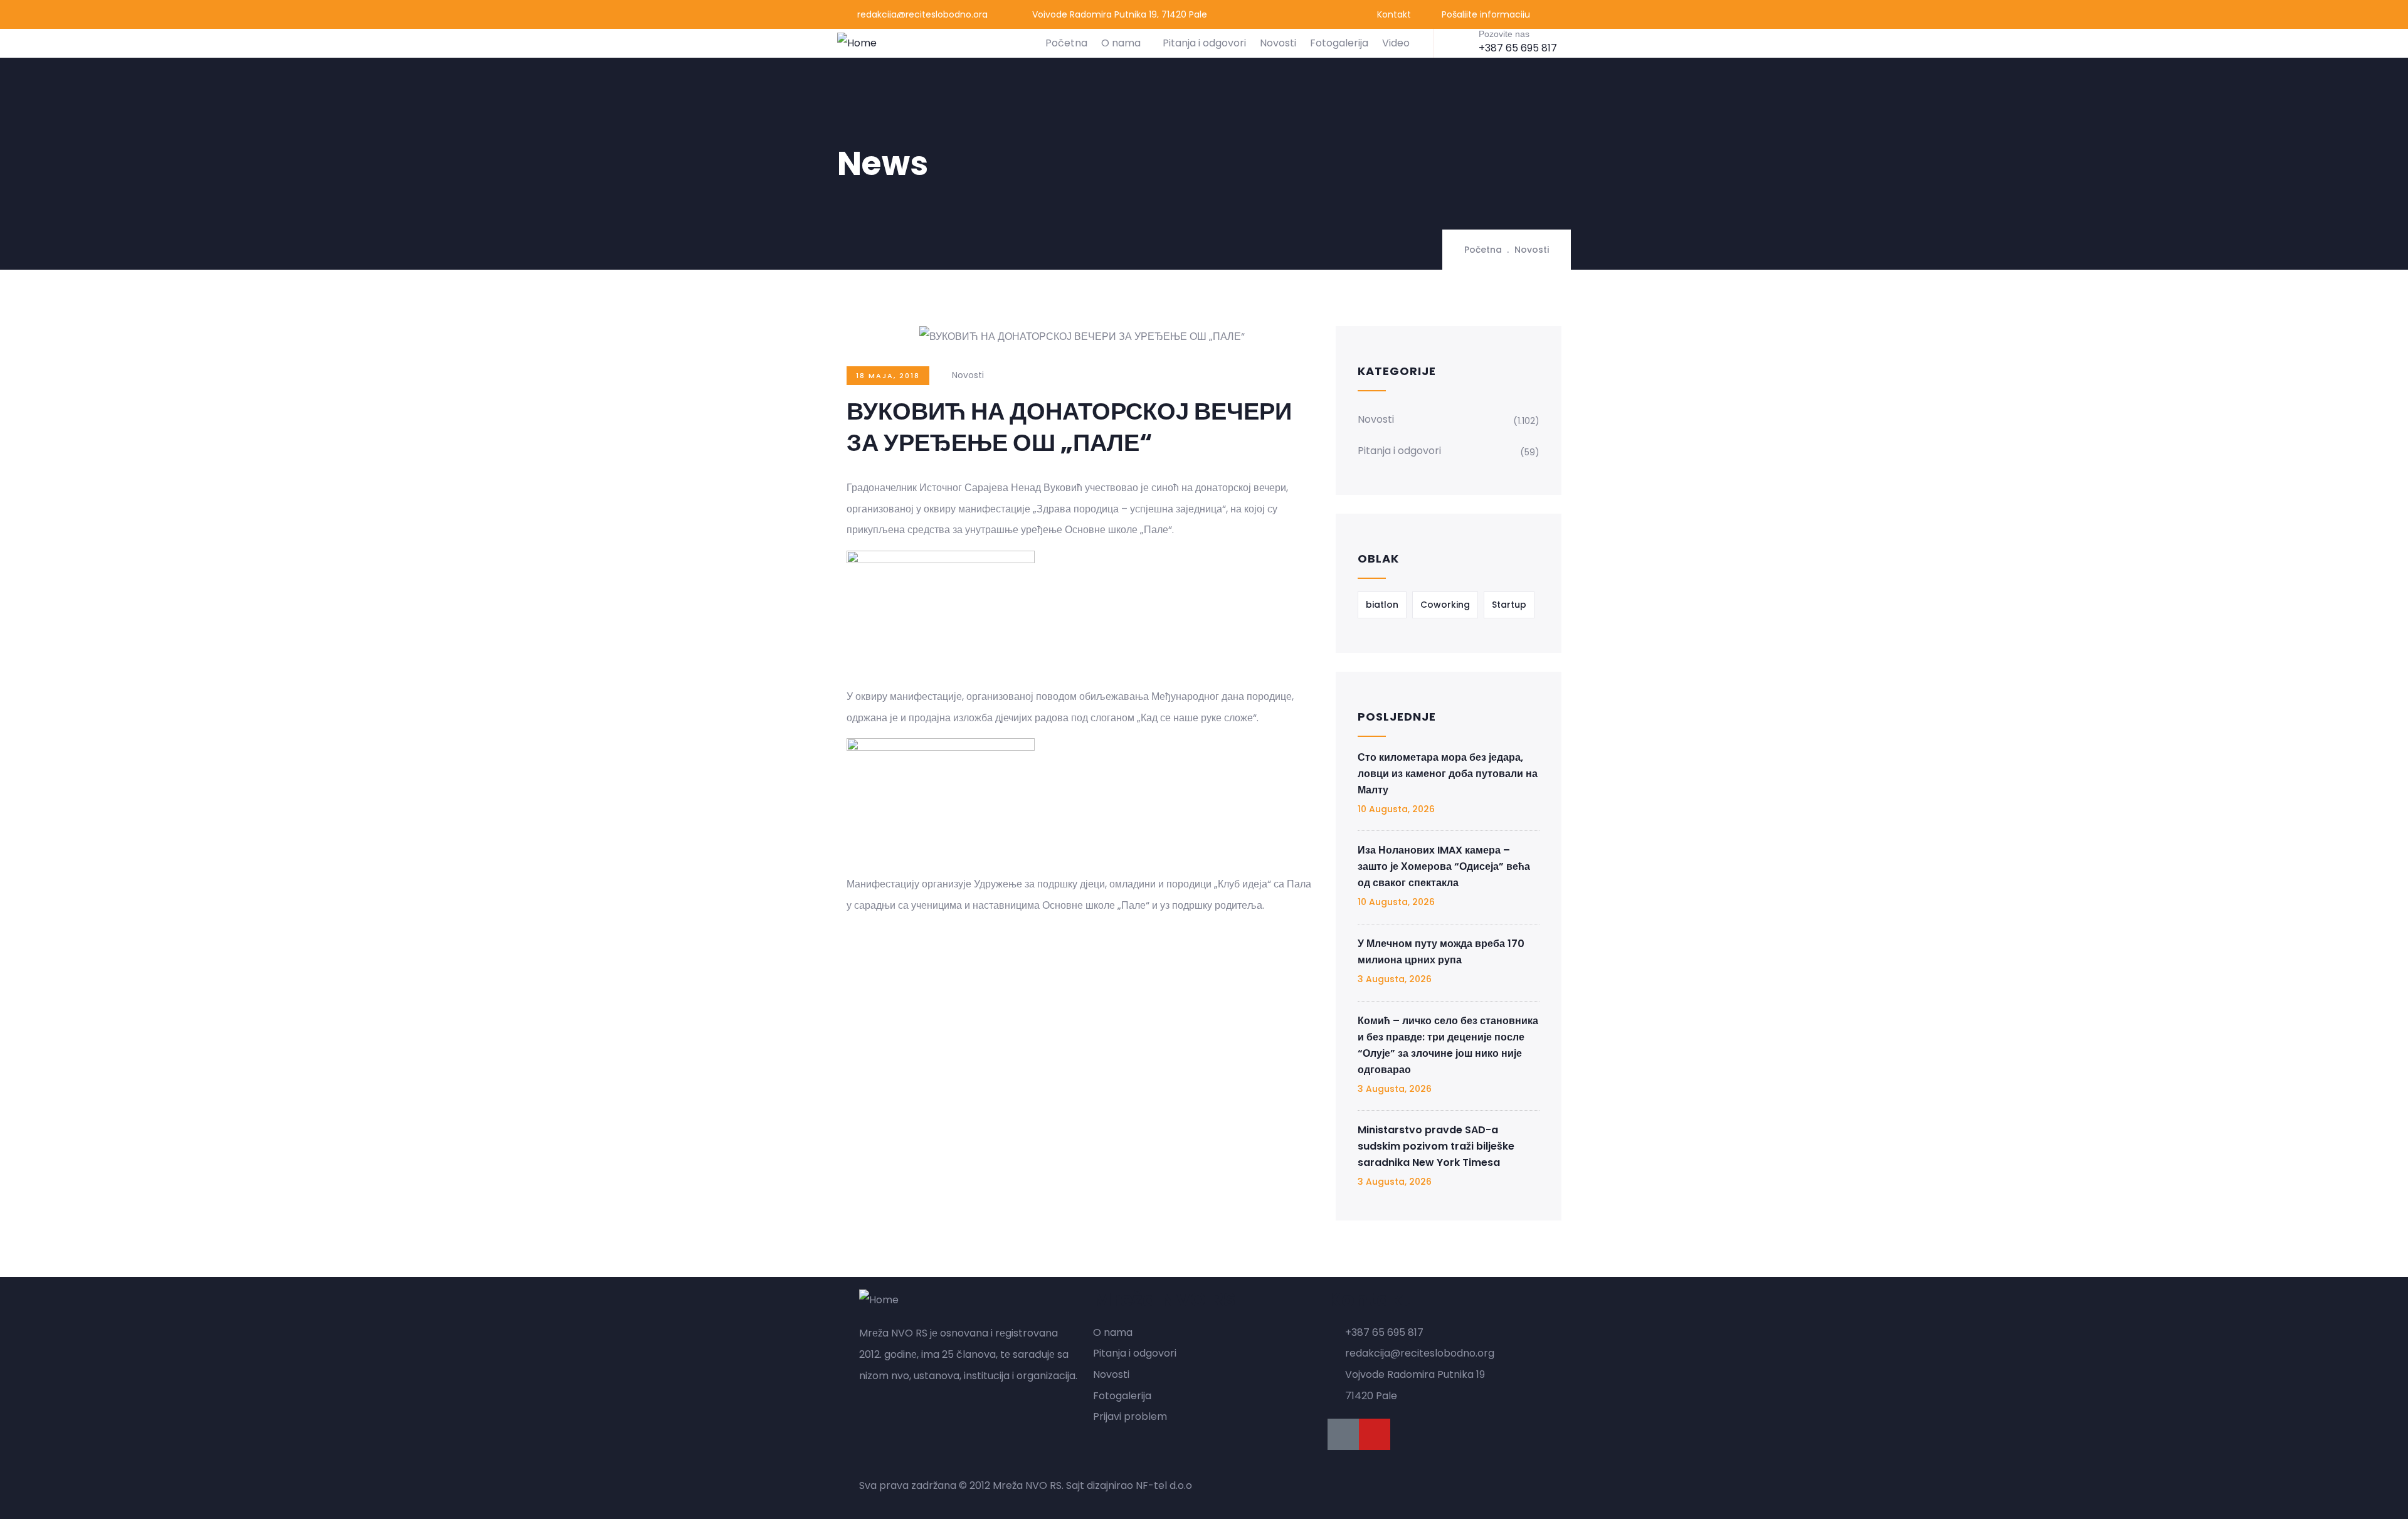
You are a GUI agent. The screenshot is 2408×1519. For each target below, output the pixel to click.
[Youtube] (1375, 1434)
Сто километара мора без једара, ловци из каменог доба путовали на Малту (1448, 774)
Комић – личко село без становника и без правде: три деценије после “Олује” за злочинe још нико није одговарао (1448, 1045)
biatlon (1382, 605)
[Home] (857, 43)
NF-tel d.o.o (1164, 1485)
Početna (1066, 43)
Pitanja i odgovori (1204, 43)
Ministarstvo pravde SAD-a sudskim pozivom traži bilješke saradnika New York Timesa (1436, 1146)
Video (1396, 43)
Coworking (1445, 605)
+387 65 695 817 (1518, 48)
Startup (1509, 605)
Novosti (1278, 43)
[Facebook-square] (1343, 1434)
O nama (1121, 43)
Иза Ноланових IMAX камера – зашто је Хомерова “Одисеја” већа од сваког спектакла (1444, 866)
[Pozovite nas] (1459, 42)
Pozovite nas (1504, 34)
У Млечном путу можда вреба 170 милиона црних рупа (1441, 952)
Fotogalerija (1339, 43)
